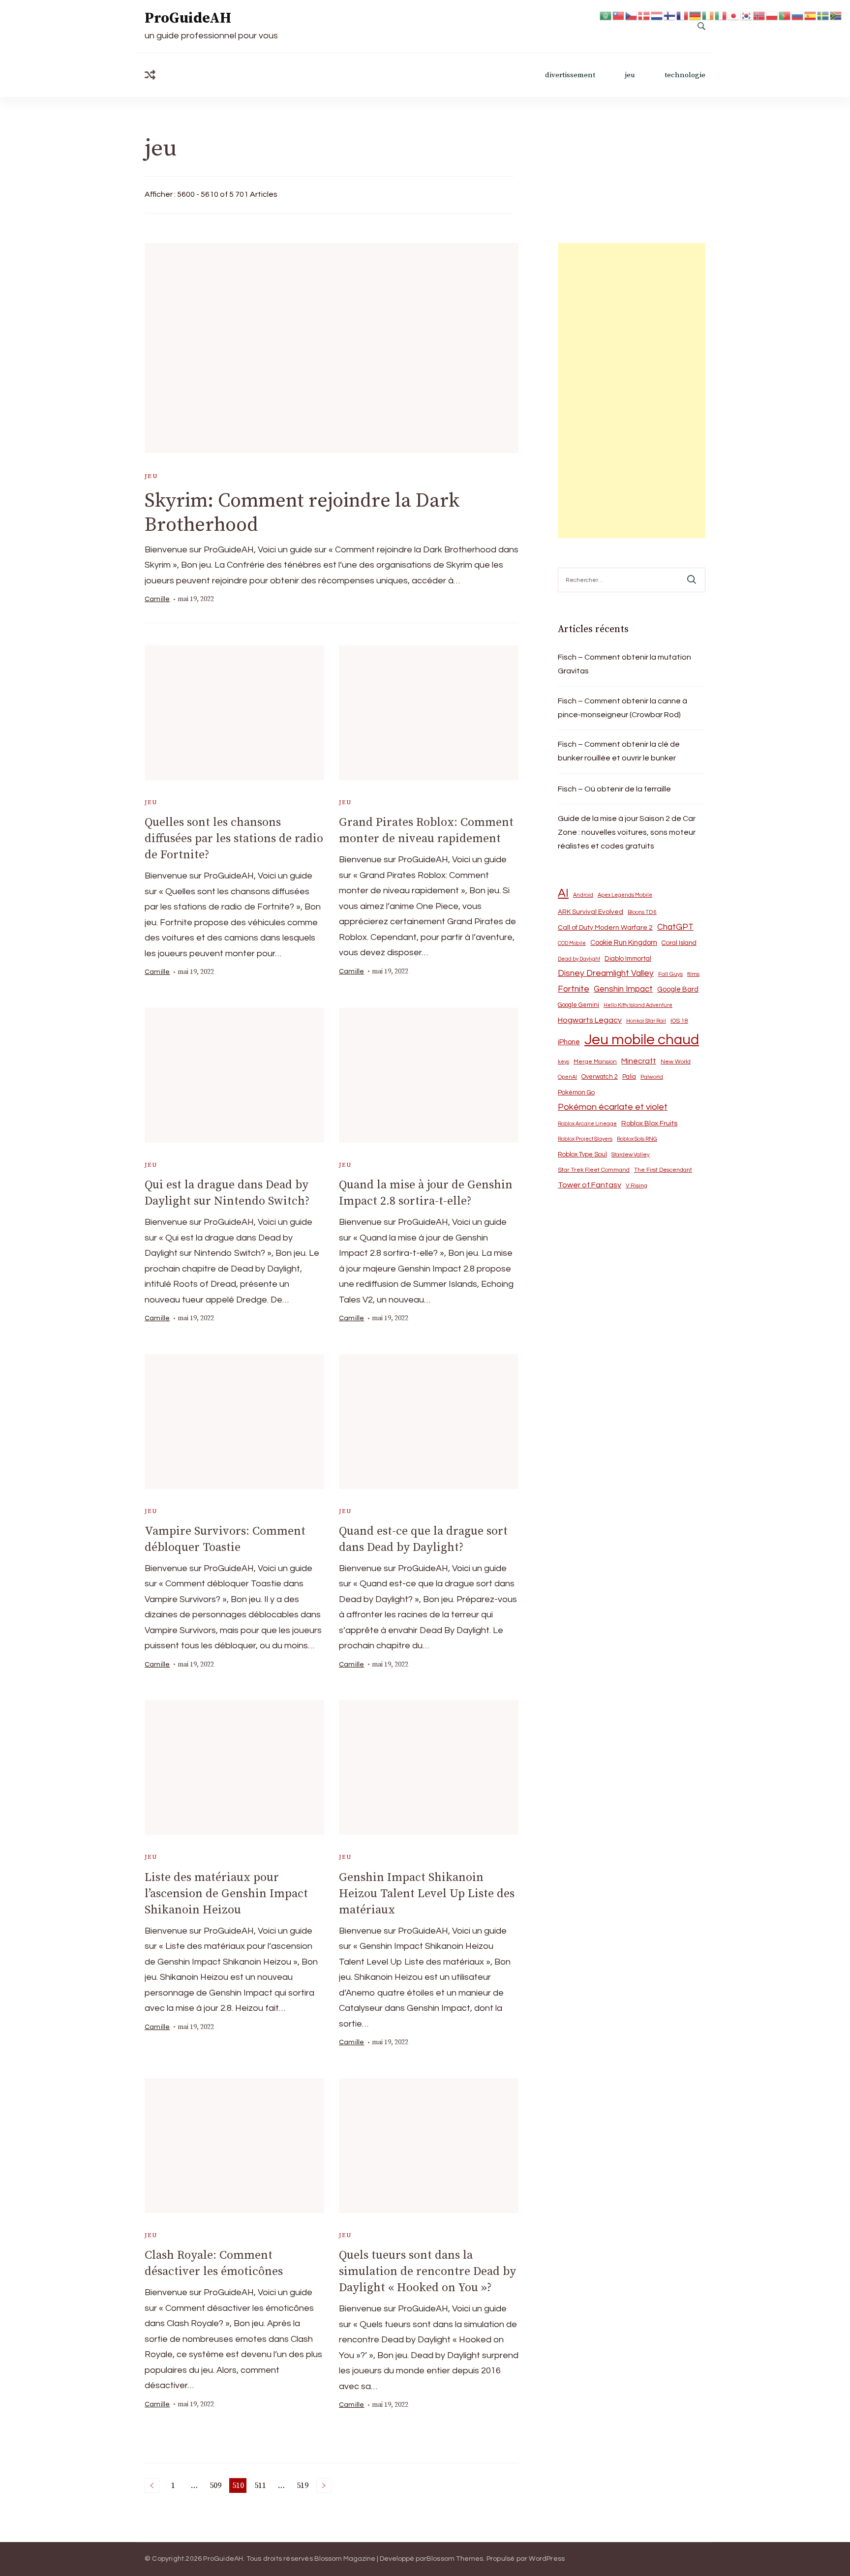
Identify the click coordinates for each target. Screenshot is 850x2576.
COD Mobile (572, 943)
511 (261, 2487)
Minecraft (639, 1061)
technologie (685, 75)
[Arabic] (606, 15)
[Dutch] (657, 15)
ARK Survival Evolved (591, 912)
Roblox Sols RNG (637, 1139)
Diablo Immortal (628, 959)
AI (563, 893)
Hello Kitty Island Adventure (638, 1005)
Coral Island (679, 943)
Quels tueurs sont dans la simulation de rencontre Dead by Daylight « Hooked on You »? (427, 2272)
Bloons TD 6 (642, 912)
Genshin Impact (623, 989)
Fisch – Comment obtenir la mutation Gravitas (624, 664)
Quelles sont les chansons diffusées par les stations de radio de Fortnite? (234, 839)
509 (216, 2487)
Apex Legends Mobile (625, 895)
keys (563, 1062)
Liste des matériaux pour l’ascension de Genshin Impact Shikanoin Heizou (226, 1894)
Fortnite (574, 989)
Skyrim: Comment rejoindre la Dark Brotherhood (302, 513)
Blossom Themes (455, 2559)
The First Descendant (663, 1170)
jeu (630, 75)
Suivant (324, 2485)
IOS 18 (679, 1021)
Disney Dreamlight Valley (606, 973)
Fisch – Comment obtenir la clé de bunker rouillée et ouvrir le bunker (619, 751)
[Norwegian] (759, 15)
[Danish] (644, 15)
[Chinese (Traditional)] (619, 15)
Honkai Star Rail (646, 1021)
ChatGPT (675, 927)
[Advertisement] (632, 391)
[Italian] (721, 15)
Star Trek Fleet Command (594, 1170)
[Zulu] (836, 15)
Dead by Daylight (579, 959)
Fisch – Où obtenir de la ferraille (614, 789)
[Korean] (747, 15)
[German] (696, 15)
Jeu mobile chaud (642, 1040)
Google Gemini (578, 1005)
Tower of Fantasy (590, 1185)
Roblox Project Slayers (585, 1139)
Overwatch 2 (600, 1077)
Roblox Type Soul (582, 1154)
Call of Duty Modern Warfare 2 (605, 928)
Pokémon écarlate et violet (613, 1107)
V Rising (637, 1185)
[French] (683, 15)
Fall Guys (670, 974)
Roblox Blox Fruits (649, 1123)
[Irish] (708, 15)
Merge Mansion (595, 1062)
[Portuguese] (785, 15)
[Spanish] (811, 15)
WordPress (547, 2559)
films (693, 974)
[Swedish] (823, 15)
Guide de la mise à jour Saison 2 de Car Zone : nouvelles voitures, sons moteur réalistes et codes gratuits (627, 832)
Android (583, 895)
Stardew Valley (631, 1155)
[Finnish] (670, 15)
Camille (157, 599)
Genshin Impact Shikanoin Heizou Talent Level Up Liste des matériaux (427, 1894)
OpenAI (567, 1077)
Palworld (652, 1077)
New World (676, 1062)
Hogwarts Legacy (590, 1020)
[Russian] (798, 15)
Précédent (152, 2485)
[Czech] (632, 15)
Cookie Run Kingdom (624, 943)
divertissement (570, 75)
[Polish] (772, 15)
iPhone (569, 1042)
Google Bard (678, 989)
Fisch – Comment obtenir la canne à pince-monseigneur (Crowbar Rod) (622, 708)
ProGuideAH (188, 18)
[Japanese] (734, 15)
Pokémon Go (576, 1092)
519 (303, 2487)
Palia (629, 1077)
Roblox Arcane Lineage (587, 1124)
